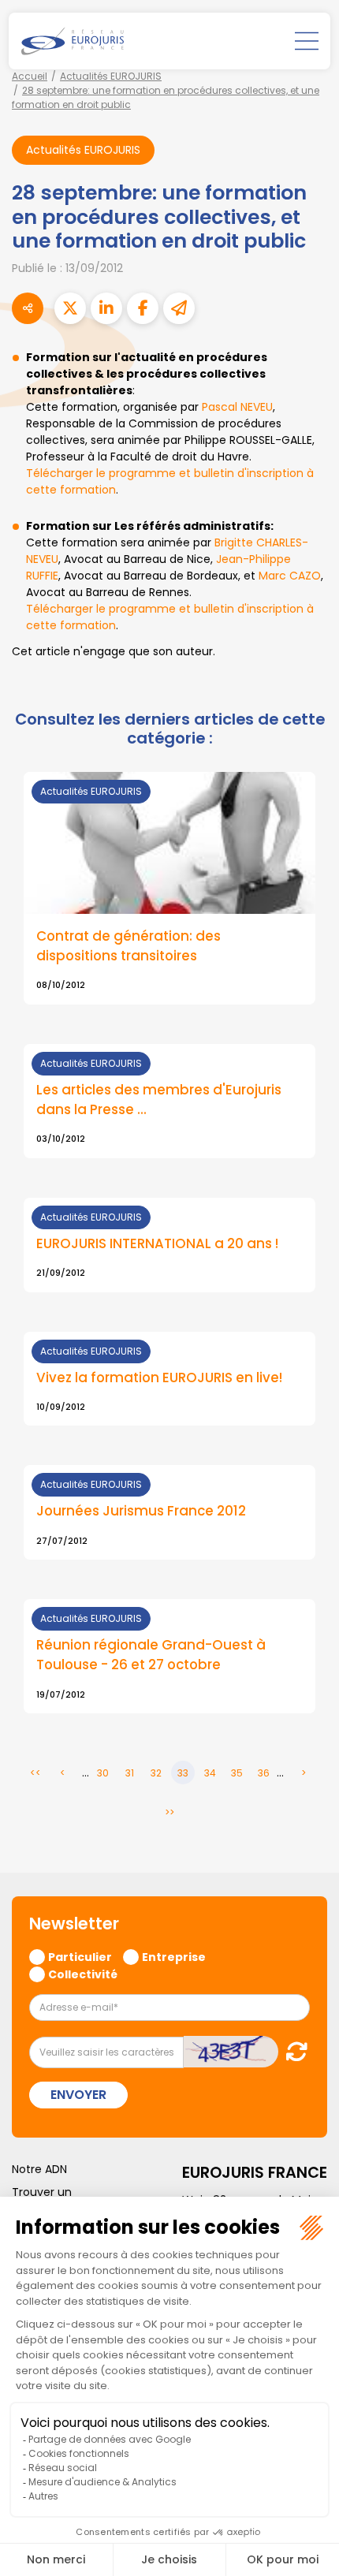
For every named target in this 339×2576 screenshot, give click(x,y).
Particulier (80, 1956)
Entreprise (174, 1956)
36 (264, 1773)
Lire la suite (169, 888)
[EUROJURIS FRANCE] (73, 41)
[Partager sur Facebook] (143, 308)
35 (237, 1773)
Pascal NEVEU (237, 407)
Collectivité (83, 1974)
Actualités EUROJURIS (111, 76)
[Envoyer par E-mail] (179, 308)
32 (156, 1773)
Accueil (30, 76)
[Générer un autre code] (292, 2051)
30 (103, 1773)
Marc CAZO (290, 576)
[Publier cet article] (70, 308)
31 (130, 1773)
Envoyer (78, 2095)
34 (210, 1773)
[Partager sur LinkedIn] (106, 308)
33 (183, 1773)
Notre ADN (39, 2169)
